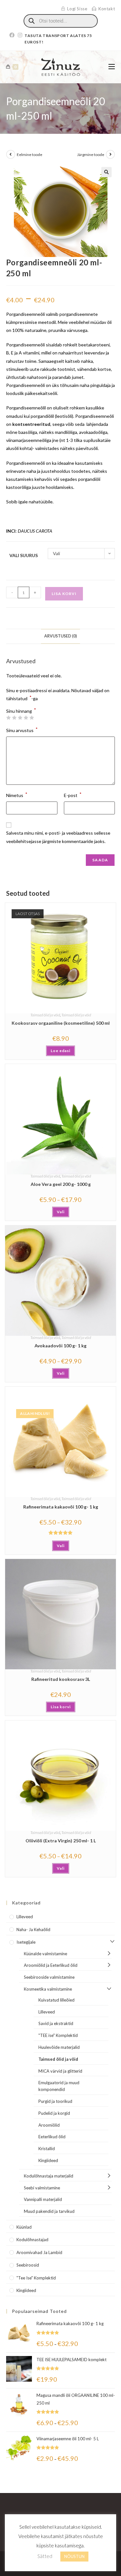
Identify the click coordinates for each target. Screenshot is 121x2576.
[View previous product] (11, 154)
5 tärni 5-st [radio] (32, 718)
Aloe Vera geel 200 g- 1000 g (61, 1184)
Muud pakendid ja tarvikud (49, 2211)
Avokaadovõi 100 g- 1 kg (60, 1346)
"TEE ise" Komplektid (58, 2035)
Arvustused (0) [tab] (60, 636)
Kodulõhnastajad (32, 2240)
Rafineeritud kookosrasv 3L (61, 1679)
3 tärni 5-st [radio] (20, 718)
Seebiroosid (28, 2265)
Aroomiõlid (49, 2125)
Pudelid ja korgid (54, 2113)
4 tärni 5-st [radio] (26, 718)
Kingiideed (48, 2160)
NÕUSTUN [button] (74, 2556)
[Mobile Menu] (112, 67)
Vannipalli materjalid (43, 2199)
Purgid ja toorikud (55, 2101)
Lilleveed (25, 1917)
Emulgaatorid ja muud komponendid (59, 2086)
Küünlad (24, 2227)
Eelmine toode (30, 155)
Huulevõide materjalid (59, 2047)
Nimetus (17, 795)
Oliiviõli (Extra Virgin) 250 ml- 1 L (61, 1841)
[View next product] (110, 154)
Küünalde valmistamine (45, 1954)
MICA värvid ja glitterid (60, 2071)
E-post (73, 795)
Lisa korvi (64, 594)
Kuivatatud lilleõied (56, 2000)
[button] (106, 172)
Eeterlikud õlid (52, 2137)
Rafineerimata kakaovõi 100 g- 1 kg (61, 1507)
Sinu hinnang (21, 711)
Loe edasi (60, 1051)
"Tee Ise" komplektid (36, 2278)
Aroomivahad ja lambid (39, 2252)
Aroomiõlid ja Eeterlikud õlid (51, 1965)
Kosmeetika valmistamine (48, 1989)
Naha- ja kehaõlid (33, 1930)
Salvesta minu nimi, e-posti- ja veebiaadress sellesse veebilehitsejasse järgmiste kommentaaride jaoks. (58, 837)
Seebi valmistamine (42, 2188)
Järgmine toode (91, 155)
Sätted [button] (45, 2556)
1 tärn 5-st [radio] (8, 718)
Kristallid (47, 2149)
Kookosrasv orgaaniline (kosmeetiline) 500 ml (61, 1023)
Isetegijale (26, 1942)
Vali (61, 1212)
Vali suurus (24, 555)
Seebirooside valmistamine (49, 1977)
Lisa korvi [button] (61, 1707)
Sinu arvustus (22, 730)
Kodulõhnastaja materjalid (49, 2176)
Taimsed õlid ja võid (45, 1015)
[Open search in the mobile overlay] (61, 21)
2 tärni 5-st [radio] (14, 718)
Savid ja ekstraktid (56, 2023)
